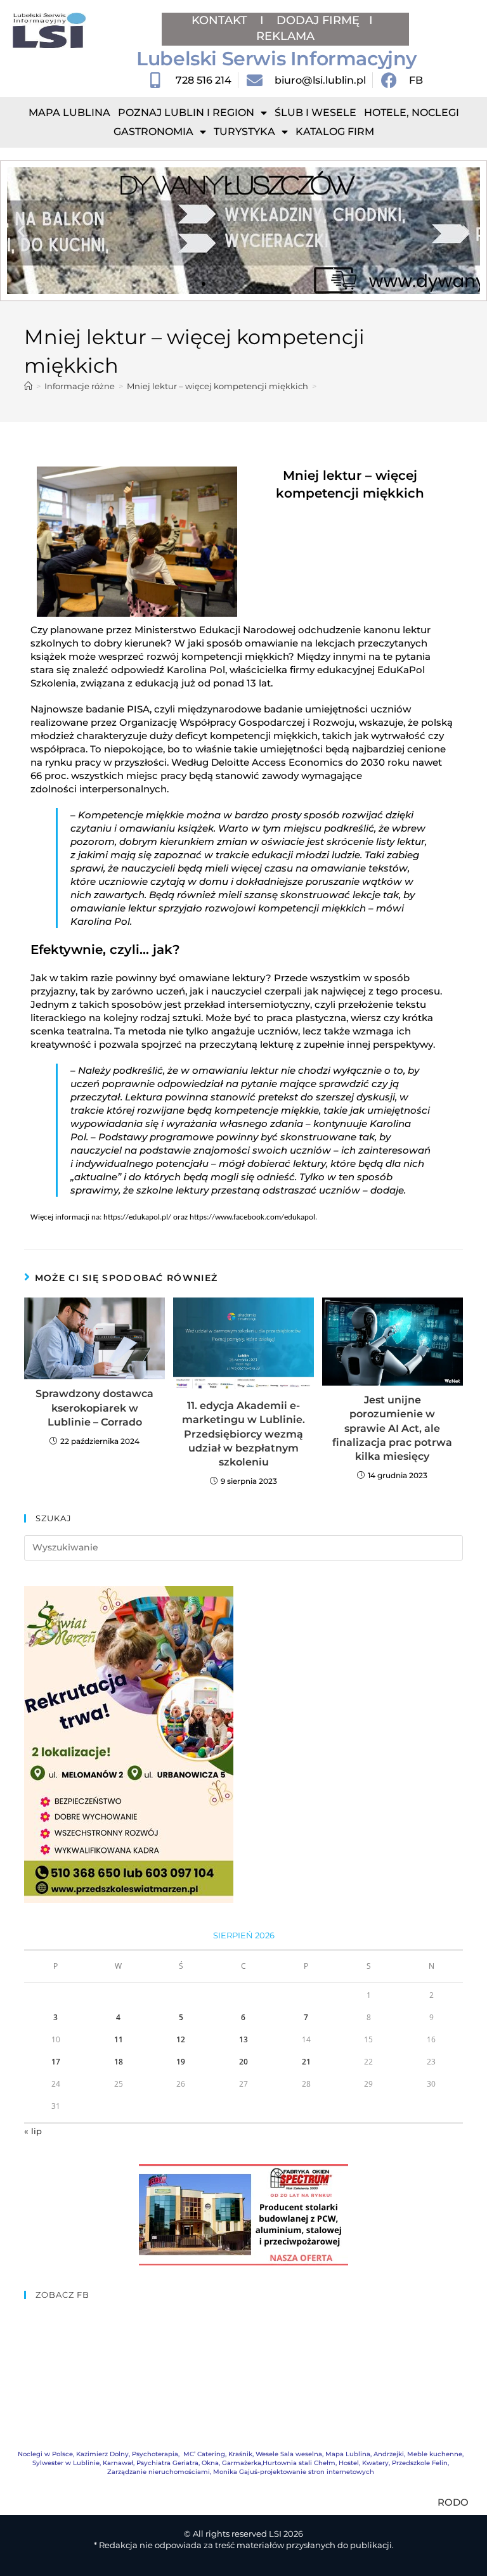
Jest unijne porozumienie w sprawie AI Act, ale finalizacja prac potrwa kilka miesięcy (392, 1428)
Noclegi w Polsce (45, 2454)
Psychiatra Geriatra (167, 2463)
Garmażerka (242, 2463)
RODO (453, 2502)
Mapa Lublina (69, 113)
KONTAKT (221, 20)
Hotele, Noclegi (412, 113)
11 (119, 2039)
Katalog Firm (335, 132)
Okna (210, 2463)
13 (243, 2039)
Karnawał (118, 2463)
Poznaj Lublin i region (186, 113)
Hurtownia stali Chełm (299, 2463)
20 (243, 2062)
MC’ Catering (204, 2454)
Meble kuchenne (435, 2454)
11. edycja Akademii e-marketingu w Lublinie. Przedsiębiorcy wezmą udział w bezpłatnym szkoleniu (243, 1434)
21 (306, 2062)
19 (181, 2062)
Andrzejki (389, 2454)
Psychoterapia (155, 2454)
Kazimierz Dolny (102, 2454)
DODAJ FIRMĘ (318, 20)
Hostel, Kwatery (364, 2463)
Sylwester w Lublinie (66, 2463)
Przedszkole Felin (420, 2463)
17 (56, 2062)
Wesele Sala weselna (289, 2454)
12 (181, 2039)
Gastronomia (153, 132)
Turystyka (244, 132)
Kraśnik (240, 2454)
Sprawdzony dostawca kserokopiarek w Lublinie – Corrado (94, 1408)
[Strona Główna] (28, 386)
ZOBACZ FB (62, 2295)
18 (119, 2062)
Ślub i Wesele (315, 113)
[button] (21, 231)
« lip (33, 2131)
